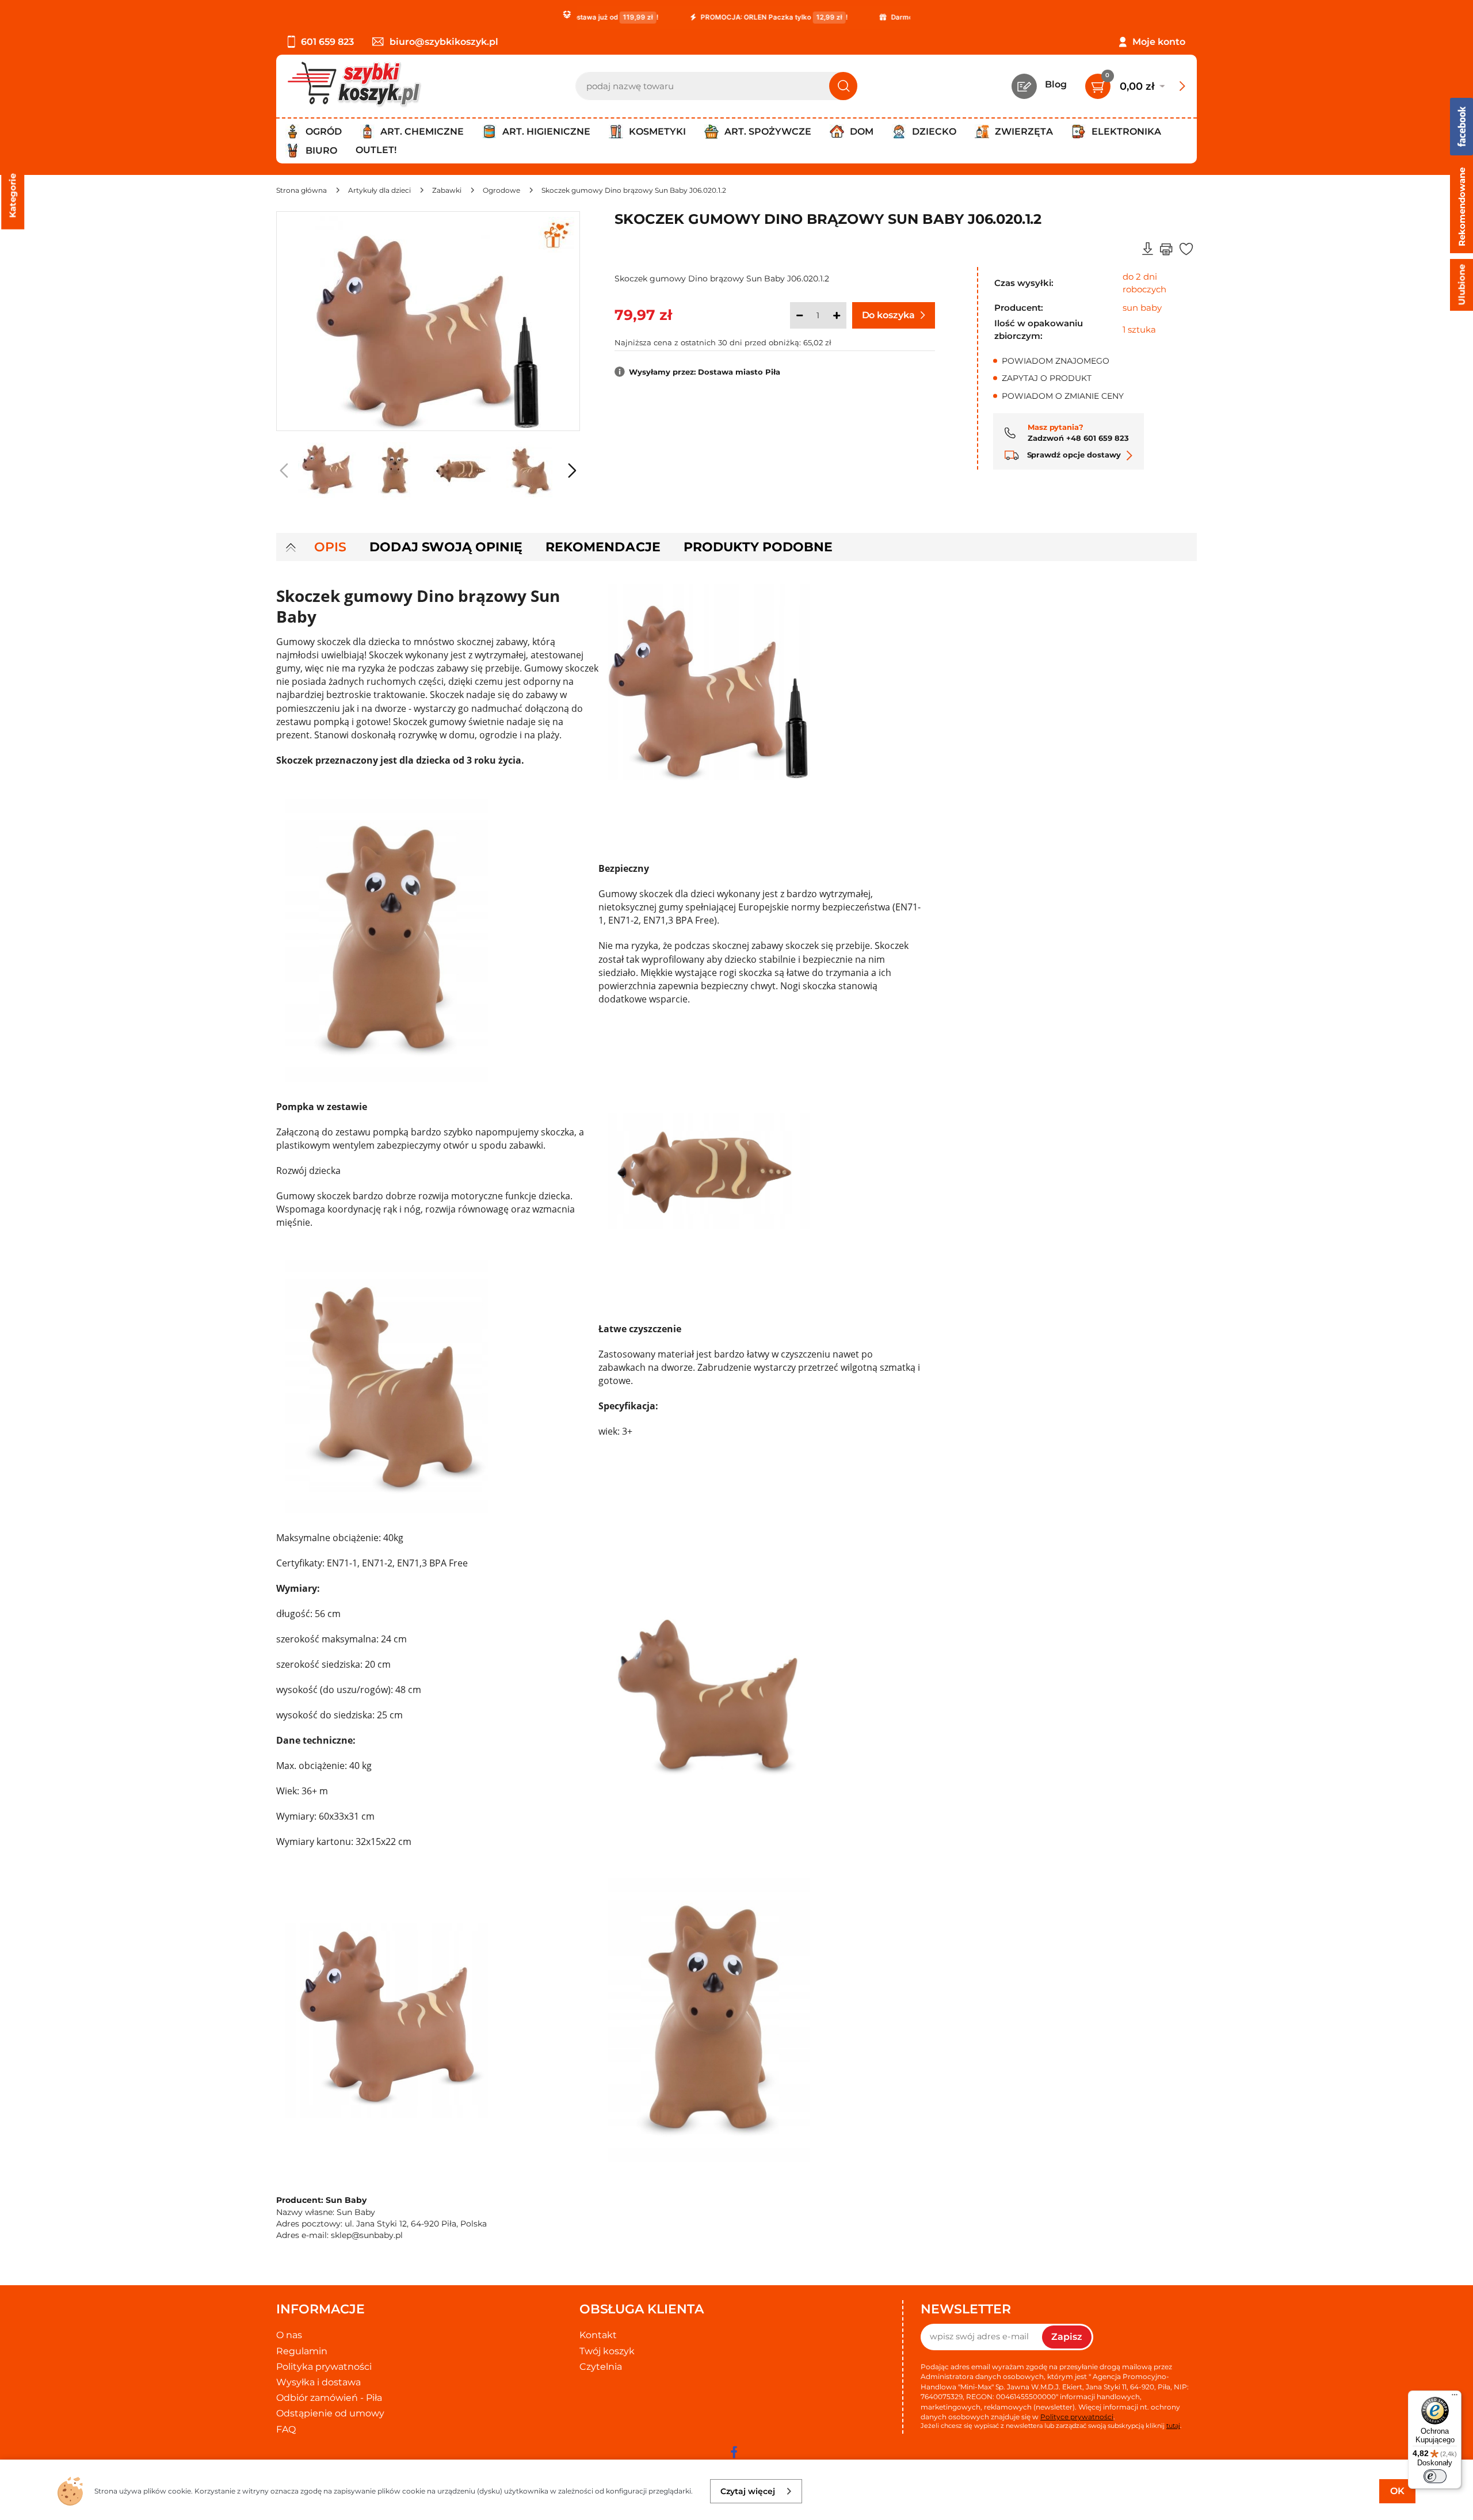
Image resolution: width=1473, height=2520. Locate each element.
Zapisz (1067, 2337)
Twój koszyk (607, 2351)
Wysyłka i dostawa (318, 2382)
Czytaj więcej (748, 2491)
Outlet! (376, 150)
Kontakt (598, 2335)
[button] (572, 471)
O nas (289, 2335)
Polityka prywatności (324, 2367)
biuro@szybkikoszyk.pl (444, 42)
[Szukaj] (843, 86)
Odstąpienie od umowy (330, 2413)
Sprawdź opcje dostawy (1073, 455)
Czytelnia (601, 2367)
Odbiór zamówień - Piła (329, 2398)
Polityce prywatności (1077, 2417)
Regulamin (302, 2351)
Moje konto (1159, 42)
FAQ (286, 2429)
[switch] (1435, 2476)
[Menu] (1455, 2397)
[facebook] (734, 2452)
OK (1397, 2491)
